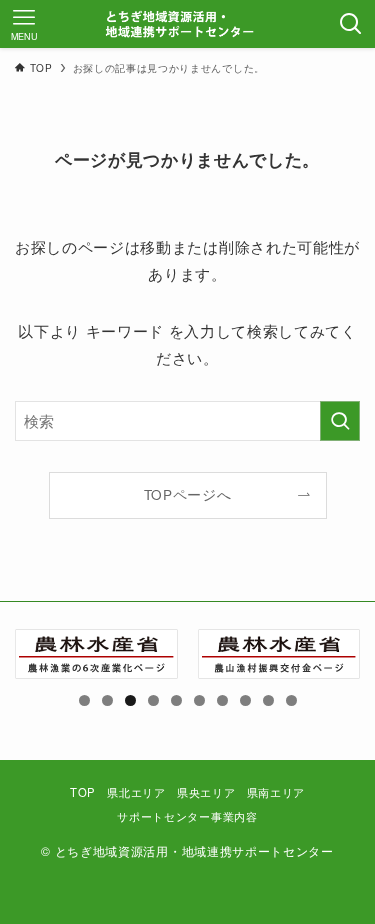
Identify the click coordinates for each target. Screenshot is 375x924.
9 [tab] (268, 700)
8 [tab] (245, 700)
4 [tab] (153, 700)
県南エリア (276, 792)
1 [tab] (84, 700)
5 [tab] (176, 700)
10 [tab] (292, 700)
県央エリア (206, 792)
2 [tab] (107, 700)
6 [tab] (199, 700)
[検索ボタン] (351, 24)
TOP (83, 792)
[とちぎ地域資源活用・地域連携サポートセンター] (188, 24)
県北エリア (136, 792)
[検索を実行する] (340, 421)
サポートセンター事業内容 (187, 816)
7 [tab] (222, 700)
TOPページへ (188, 494)
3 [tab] (130, 700)
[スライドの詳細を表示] (96, 654)
